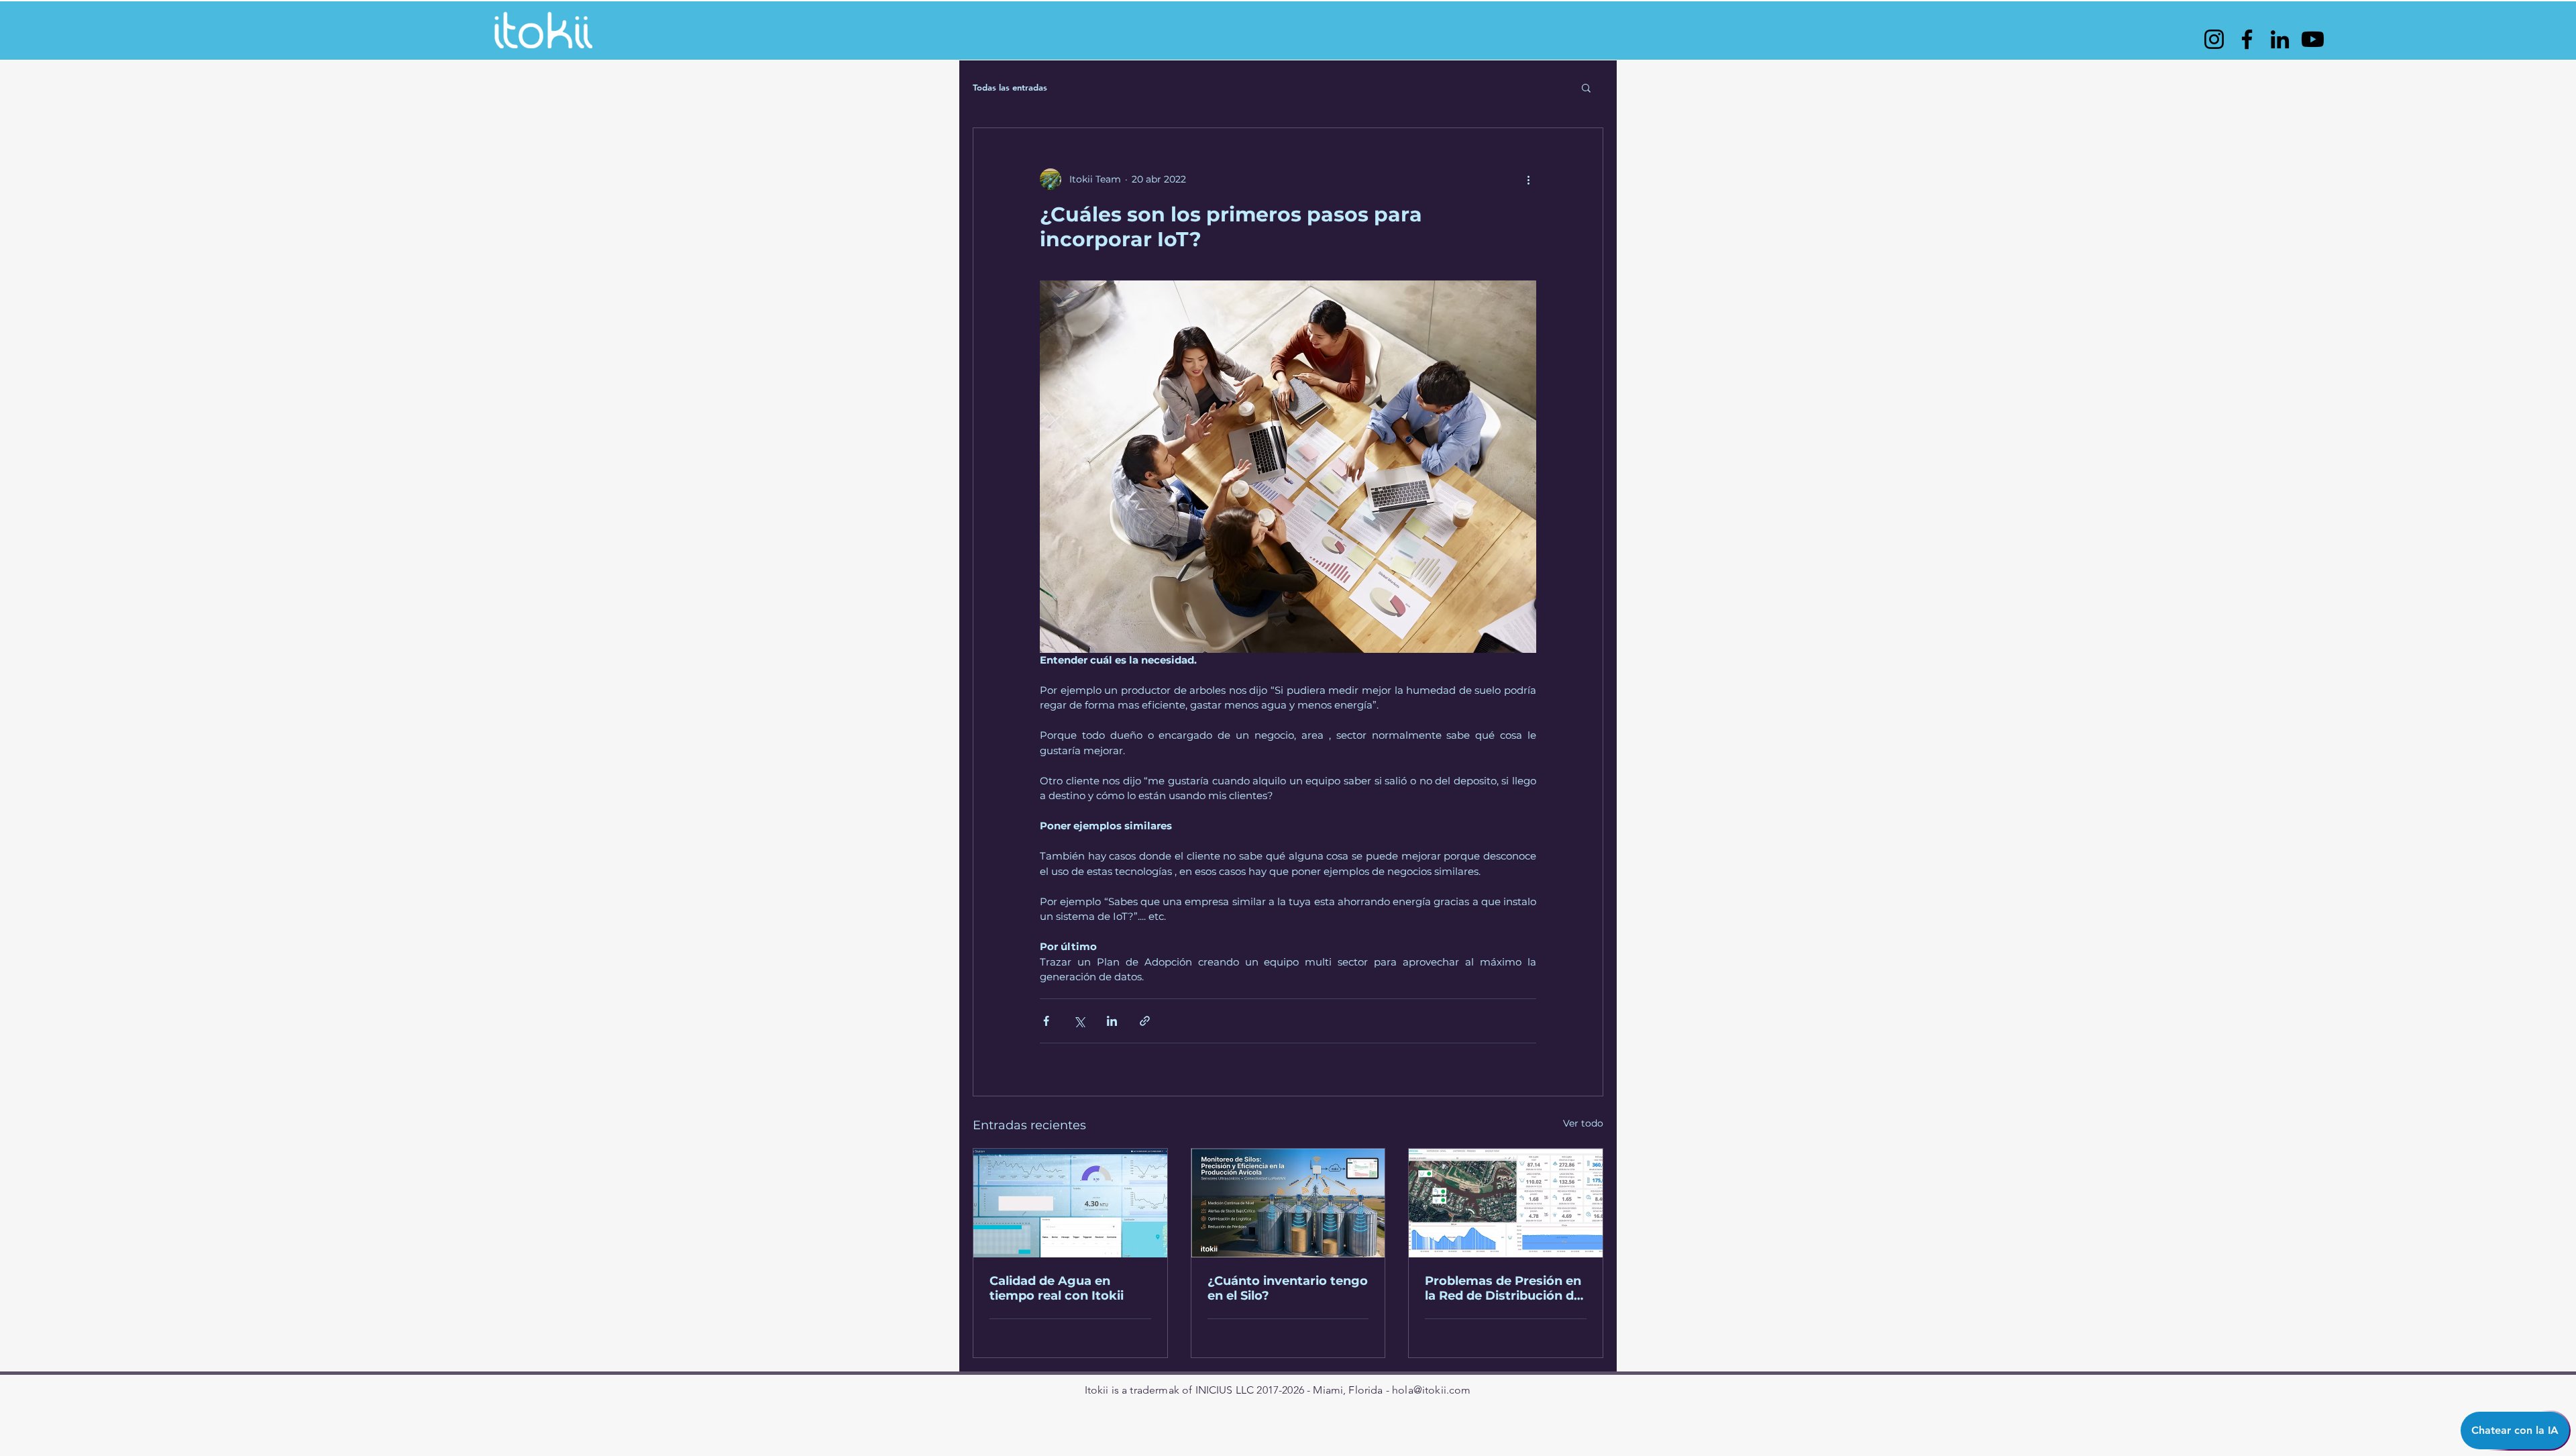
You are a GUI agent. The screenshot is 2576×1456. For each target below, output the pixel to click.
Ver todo (1583, 1123)
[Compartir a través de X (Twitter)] (1079, 1021)
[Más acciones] (1528, 179)
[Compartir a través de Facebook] (1046, 1021)
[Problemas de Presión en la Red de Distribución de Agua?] (1506, 1203)
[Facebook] (2247, 39)
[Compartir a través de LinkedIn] (1112, 1021)
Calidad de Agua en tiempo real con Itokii (1057, 1288)
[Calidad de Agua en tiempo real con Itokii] (1070, 1203)
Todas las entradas (1010, 87)
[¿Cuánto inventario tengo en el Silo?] (1288, 1203)
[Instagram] (2214, 39)
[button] (1586, 87)
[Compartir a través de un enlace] (1145, 1021)
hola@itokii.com (1431, 1390)
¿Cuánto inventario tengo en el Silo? (1288, 1288)
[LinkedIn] (2280, 39)
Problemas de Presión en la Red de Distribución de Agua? (1503, 1288)
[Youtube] (2313, 39)
